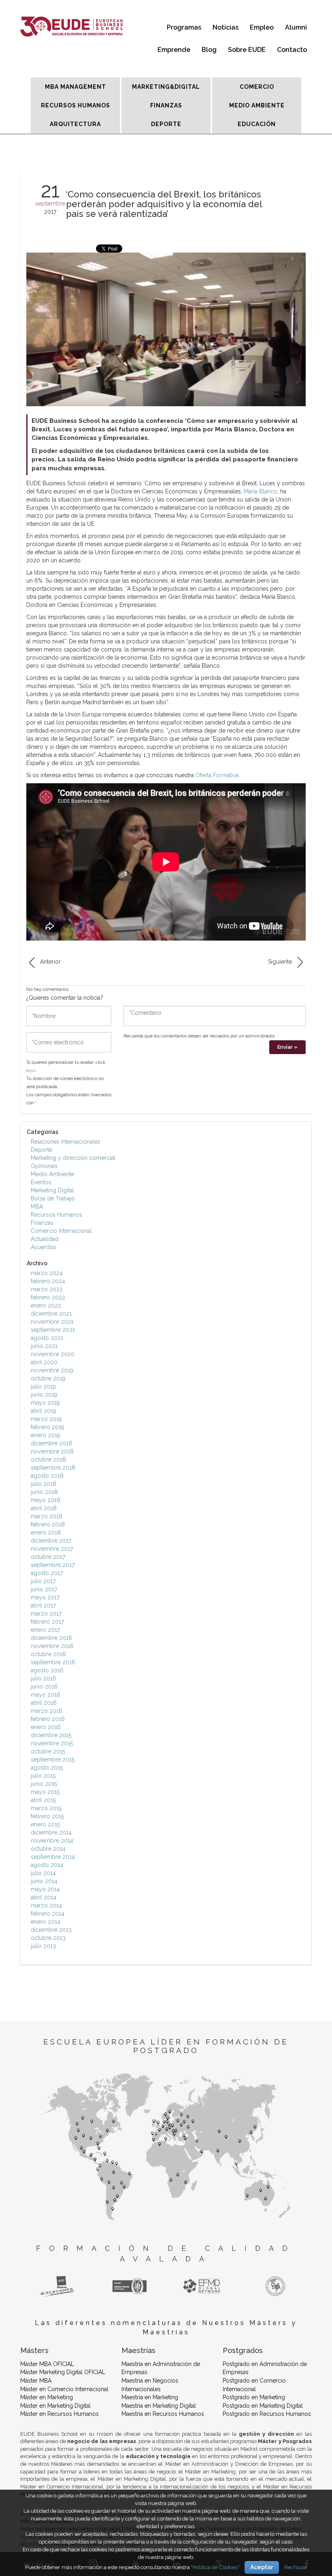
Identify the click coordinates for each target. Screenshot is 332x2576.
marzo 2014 (46, 1905)
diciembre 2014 (51, 1832)
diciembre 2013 (51, 1930)
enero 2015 (45, 1824)
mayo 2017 (45, 1597)
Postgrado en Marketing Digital (263, 2406)
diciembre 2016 (51, 1638)
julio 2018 (44, 1484)
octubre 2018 (48, 1459)
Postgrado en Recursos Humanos (267, 2414)
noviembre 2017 (52, 1549)
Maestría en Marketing (150, 2397)
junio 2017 (44, 1589)
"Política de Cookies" (215, 2567)
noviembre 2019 (52, 1370)
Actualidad (45, 1239)
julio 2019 (43, 1387)
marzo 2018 (47, 1516)
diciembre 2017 (51, 1541)
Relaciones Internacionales (66, 1142)
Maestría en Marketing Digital (159, 2406)
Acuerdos (44, 1247)
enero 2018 (46, 1532)
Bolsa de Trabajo (53, 1198)
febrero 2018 (48, 1524)
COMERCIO (257, 87)
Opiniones (44, 1166)
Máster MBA (36, 2381)
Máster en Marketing (47, 2397)
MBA (37, 1207)
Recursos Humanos (56, 1215)
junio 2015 (44, 1784)
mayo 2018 (46, 1500)
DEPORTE (166, 124)
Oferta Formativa (217, 775)
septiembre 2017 (53, 1565)
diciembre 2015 (51, 1735)
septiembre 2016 (53, 1662)
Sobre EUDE (247, 50)
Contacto (292, 50)
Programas (184, 27)
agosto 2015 (47, 1768)
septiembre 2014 (53, 1857)
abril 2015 (43, 1800)
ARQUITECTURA (75, 124)
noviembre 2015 (52, 1743)
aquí (31, 1070)
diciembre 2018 (51, 1443)
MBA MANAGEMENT (76, 87)
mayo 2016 (46, 1695)
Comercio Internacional (61, 1231)
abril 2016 (44, 1703)
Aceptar (262, 2567)
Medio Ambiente (52, 1174)
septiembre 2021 (53, 1330)
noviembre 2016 (52, 1646)
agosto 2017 (47, 1573)
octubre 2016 (48, 1654)
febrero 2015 (47, 1816)
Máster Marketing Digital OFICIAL (63, 2372)
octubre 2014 (48, 1849)
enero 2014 (46, 1922)
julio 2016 (44, 1678)
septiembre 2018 (53, 1468)
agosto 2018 (47, 1476)
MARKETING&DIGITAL (166, 87)
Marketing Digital (52, 1190)
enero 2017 (45, 1630)
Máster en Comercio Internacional (64, 2389)
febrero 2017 (47, 1622)
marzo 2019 (46, 1419)
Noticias (226, 27)
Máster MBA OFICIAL (47, 2364)
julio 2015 (43, 1776)
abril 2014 (44, 1897)
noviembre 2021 (52, 1322)
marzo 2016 (47, 1711)
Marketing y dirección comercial (73, 1158)
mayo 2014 (45, 1889)
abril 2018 (44, 1508)
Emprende (174, 50)
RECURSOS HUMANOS (76, 105)
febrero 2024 (48, 1281)
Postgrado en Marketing (254, 2397)
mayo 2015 (45, 1792)
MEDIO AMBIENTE (257, 105)
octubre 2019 (48, 1378)
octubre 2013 (48, 1938)
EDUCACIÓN (257, 124)
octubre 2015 (48, 1751)
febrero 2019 (48, 1427)
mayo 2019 (45, 1403)
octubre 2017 (48, 1557)
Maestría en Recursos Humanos (163, 2414)
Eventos (41, 1182)
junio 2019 (44, 1395)
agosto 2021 (47, 1338)
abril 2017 (43, 1605)
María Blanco (261, 491)
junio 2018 (44, 1492)
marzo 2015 (46, 1808)
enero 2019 (46, 1435)
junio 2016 (44, 1687)
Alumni (296, 27)
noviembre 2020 (53, 1354)
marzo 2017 (46, 1614)
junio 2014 (44, 1881)
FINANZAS (166, 105)
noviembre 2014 (52, 1841)
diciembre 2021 (51, 1314)
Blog (209, 50)
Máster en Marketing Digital (55, 2406)
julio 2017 (43, 1581)
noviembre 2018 (52, 1451)
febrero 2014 (48, 1914)
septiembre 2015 (53, 1759)
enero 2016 (46, 1727)
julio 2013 (43, 1946)
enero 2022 (46, 1305)
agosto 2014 (47, 1865)
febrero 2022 (48, 1297)
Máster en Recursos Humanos (60, 2414)
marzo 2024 (47, 1273)
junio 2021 (44, 1346)
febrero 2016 (48, 1719)
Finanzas (42, 1223)
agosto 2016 (47, 1670)
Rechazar (296, 2567)
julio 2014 (43, 1873)
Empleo (262, 27)
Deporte (41, 1150)
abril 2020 (44, 1362)
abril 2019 (44, 1411)
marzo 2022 (47, 1289)
